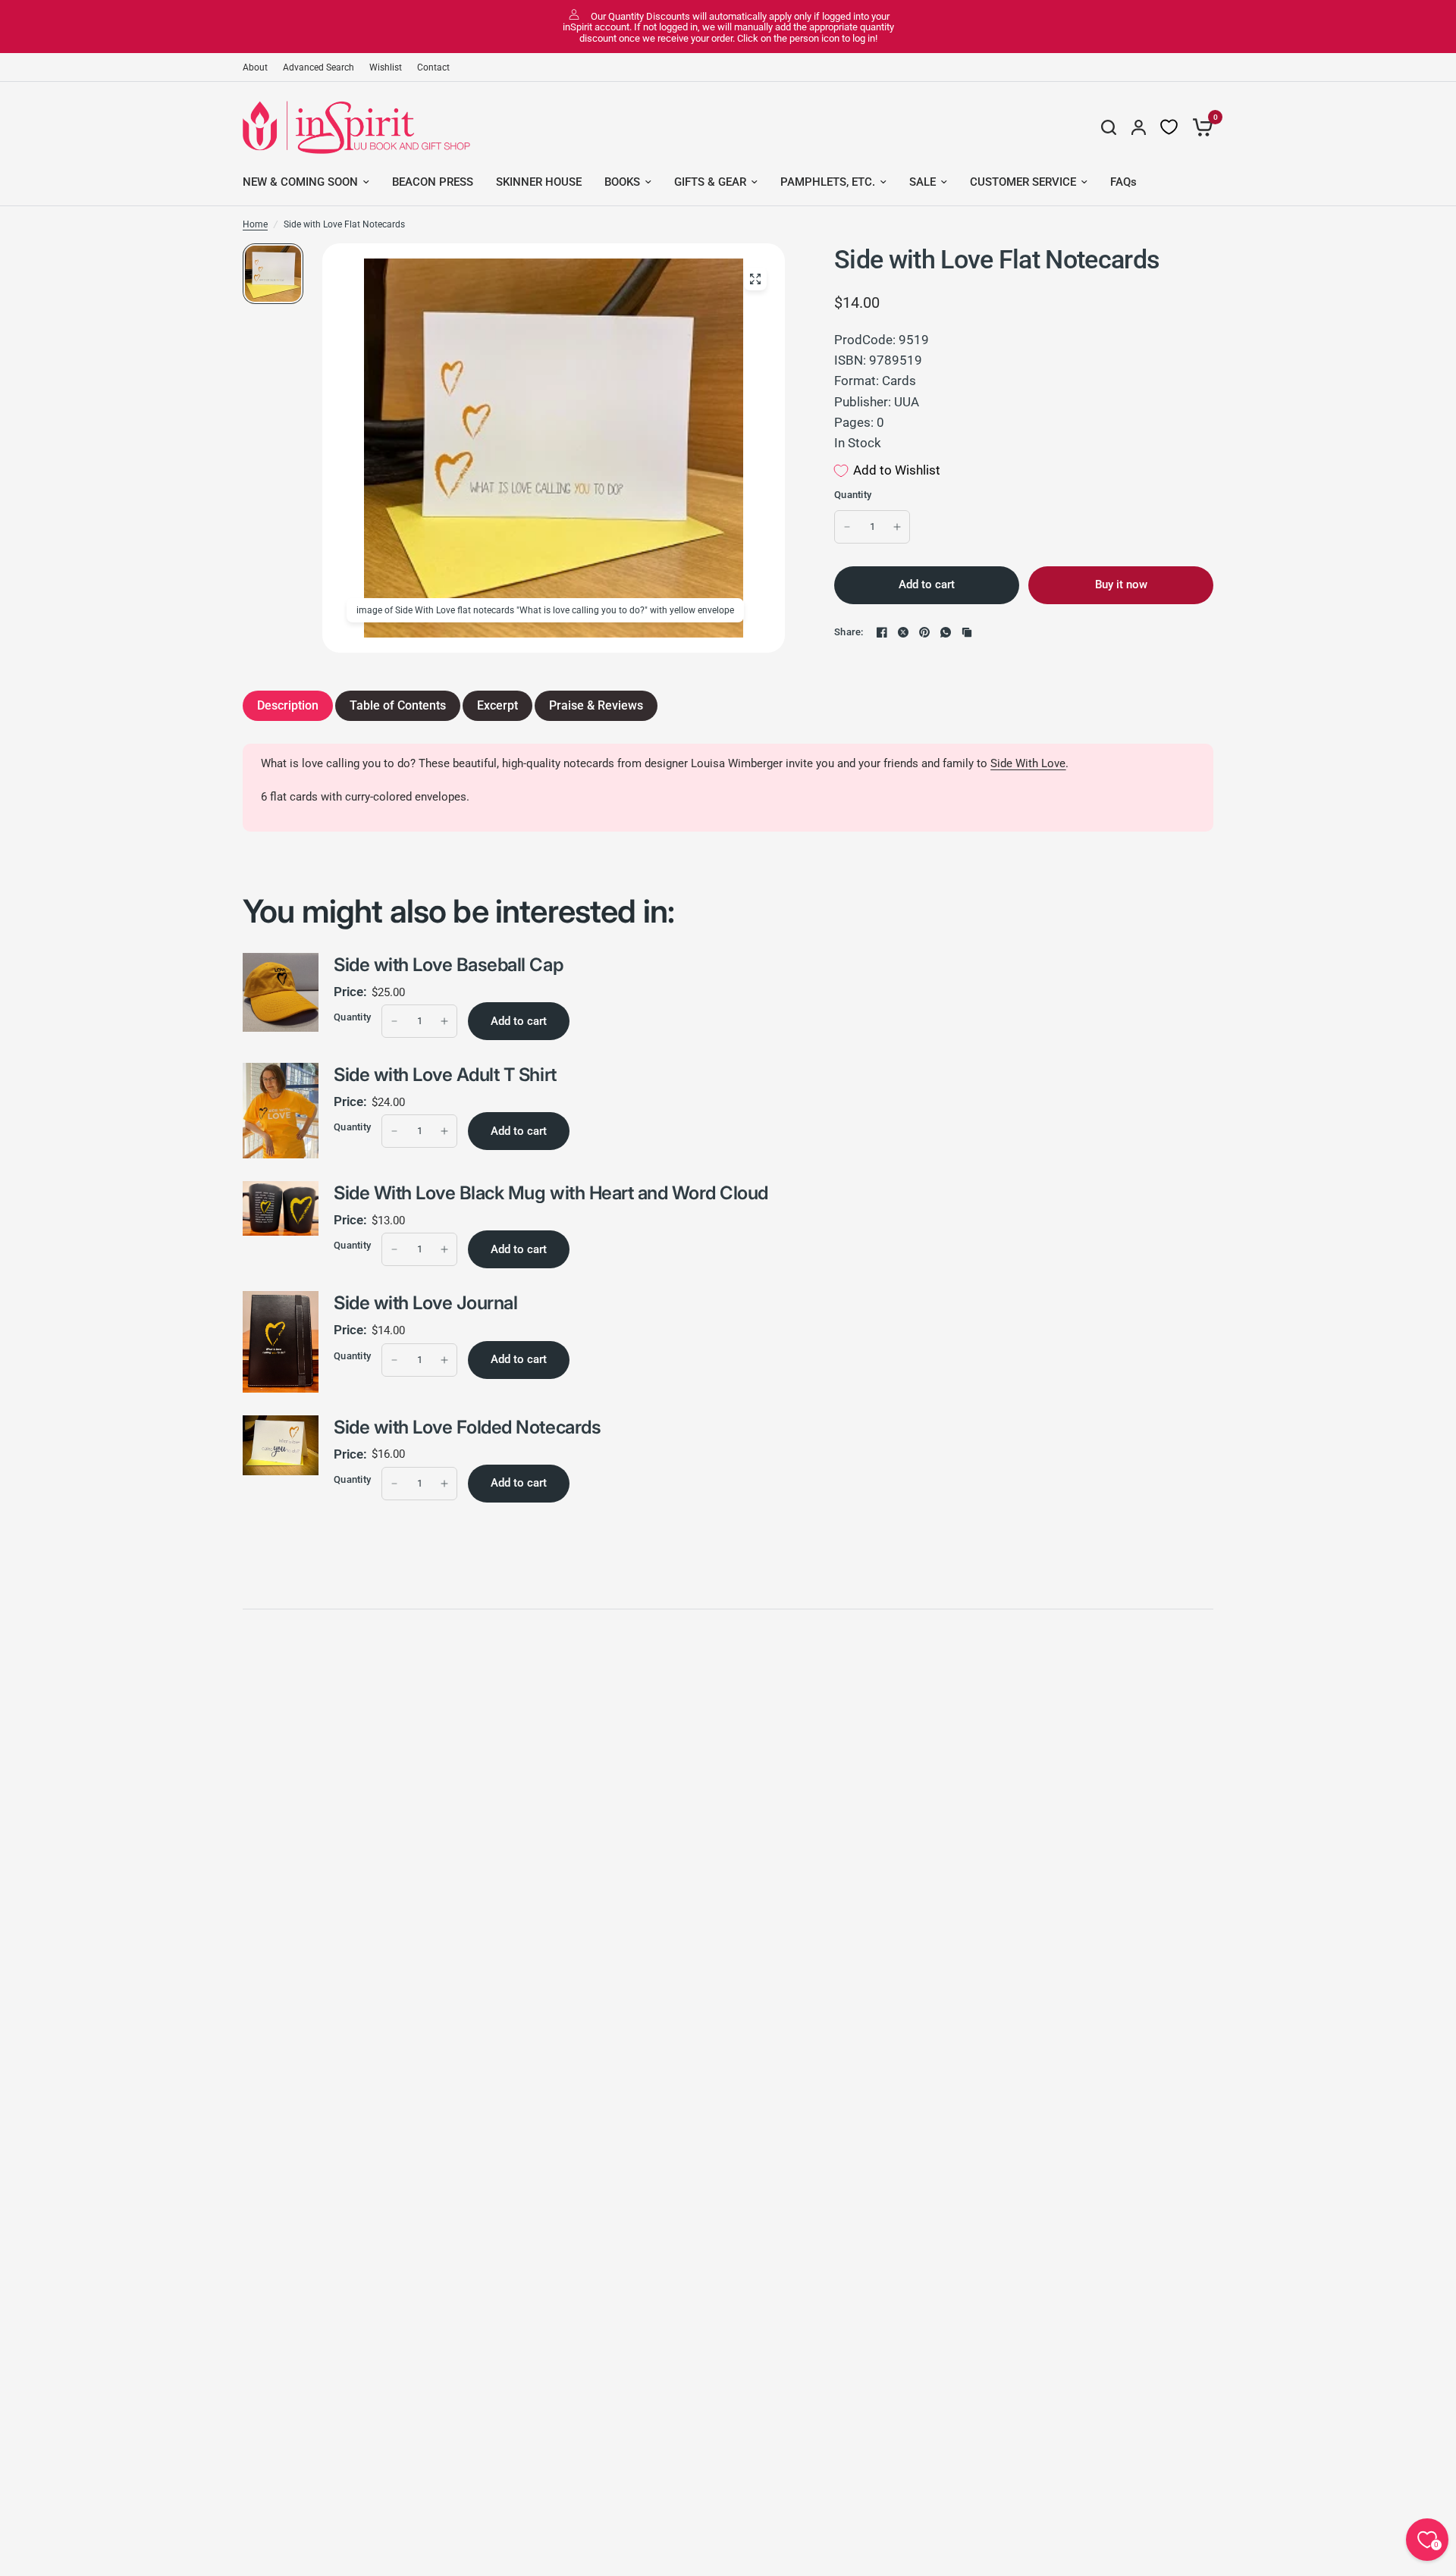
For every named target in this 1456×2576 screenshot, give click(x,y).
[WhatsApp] (946, 632)
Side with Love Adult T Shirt (445, 1075)
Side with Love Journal (425, 1303)
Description (288, 705)
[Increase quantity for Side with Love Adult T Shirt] (444, 1131)
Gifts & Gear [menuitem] (710, 182)
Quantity (853, 495)
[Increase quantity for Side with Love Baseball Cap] (444, 1021)
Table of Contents (398, 705)
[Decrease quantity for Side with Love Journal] (394, 1360)
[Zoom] (755, 279)
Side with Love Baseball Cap (448, 965)
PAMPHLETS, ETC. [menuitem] (828, 182)
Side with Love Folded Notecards (467, 1427)
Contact (433, 67)
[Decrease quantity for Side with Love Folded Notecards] (394, 1484)
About (255, 67)
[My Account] (1139, 127)
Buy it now (1121, 584)
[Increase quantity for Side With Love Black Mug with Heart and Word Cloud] (444, 1249)
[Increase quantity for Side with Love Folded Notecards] (444, 1484)
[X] (903, 632)
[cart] (1199, 127)
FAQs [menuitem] (1123, 182)
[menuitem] (259, 68)
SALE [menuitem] (923, 182)
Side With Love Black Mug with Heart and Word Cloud (551, 1193)
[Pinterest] (924, 632)
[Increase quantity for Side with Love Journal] (444, 1360)
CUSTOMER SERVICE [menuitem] (1023, 182)
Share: (849, 632)
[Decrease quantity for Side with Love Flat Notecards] (847, 527)
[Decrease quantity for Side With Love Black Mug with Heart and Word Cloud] (394, 1249)
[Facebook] (882, 632)
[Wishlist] (1169, 127)
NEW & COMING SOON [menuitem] (300, 182)
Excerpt (497, 705)
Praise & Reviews (596, 705)
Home (255, 224)
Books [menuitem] (622, 182)
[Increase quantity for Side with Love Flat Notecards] (897, 527)
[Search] (1109, 127)
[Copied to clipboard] (967, 632)
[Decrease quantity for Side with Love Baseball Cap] (394, 1021)
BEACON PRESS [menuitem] (433, 182)
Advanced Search (318, 67)
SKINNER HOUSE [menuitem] (539, 182)
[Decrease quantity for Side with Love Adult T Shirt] (394, 1131)
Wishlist (386, 67)
